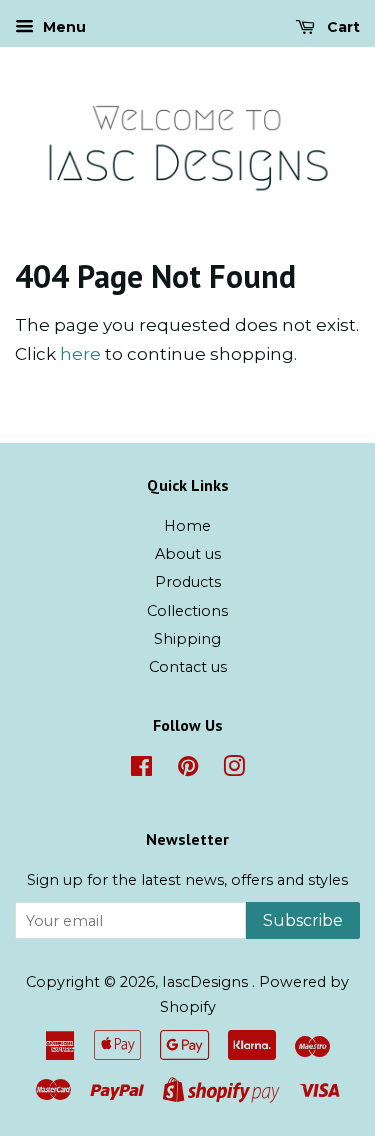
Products (188, 582)
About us (188, 554)
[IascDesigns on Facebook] (141, 770)
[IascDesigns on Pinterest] (188, 770)
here (80, 354)
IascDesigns (207, 982)
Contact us (188, 667)
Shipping (187, 639)
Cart (341, 27)
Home (187, 526)
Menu (62, 27)
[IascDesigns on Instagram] (234, 770)
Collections (187, 611)
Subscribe (303, 920)
